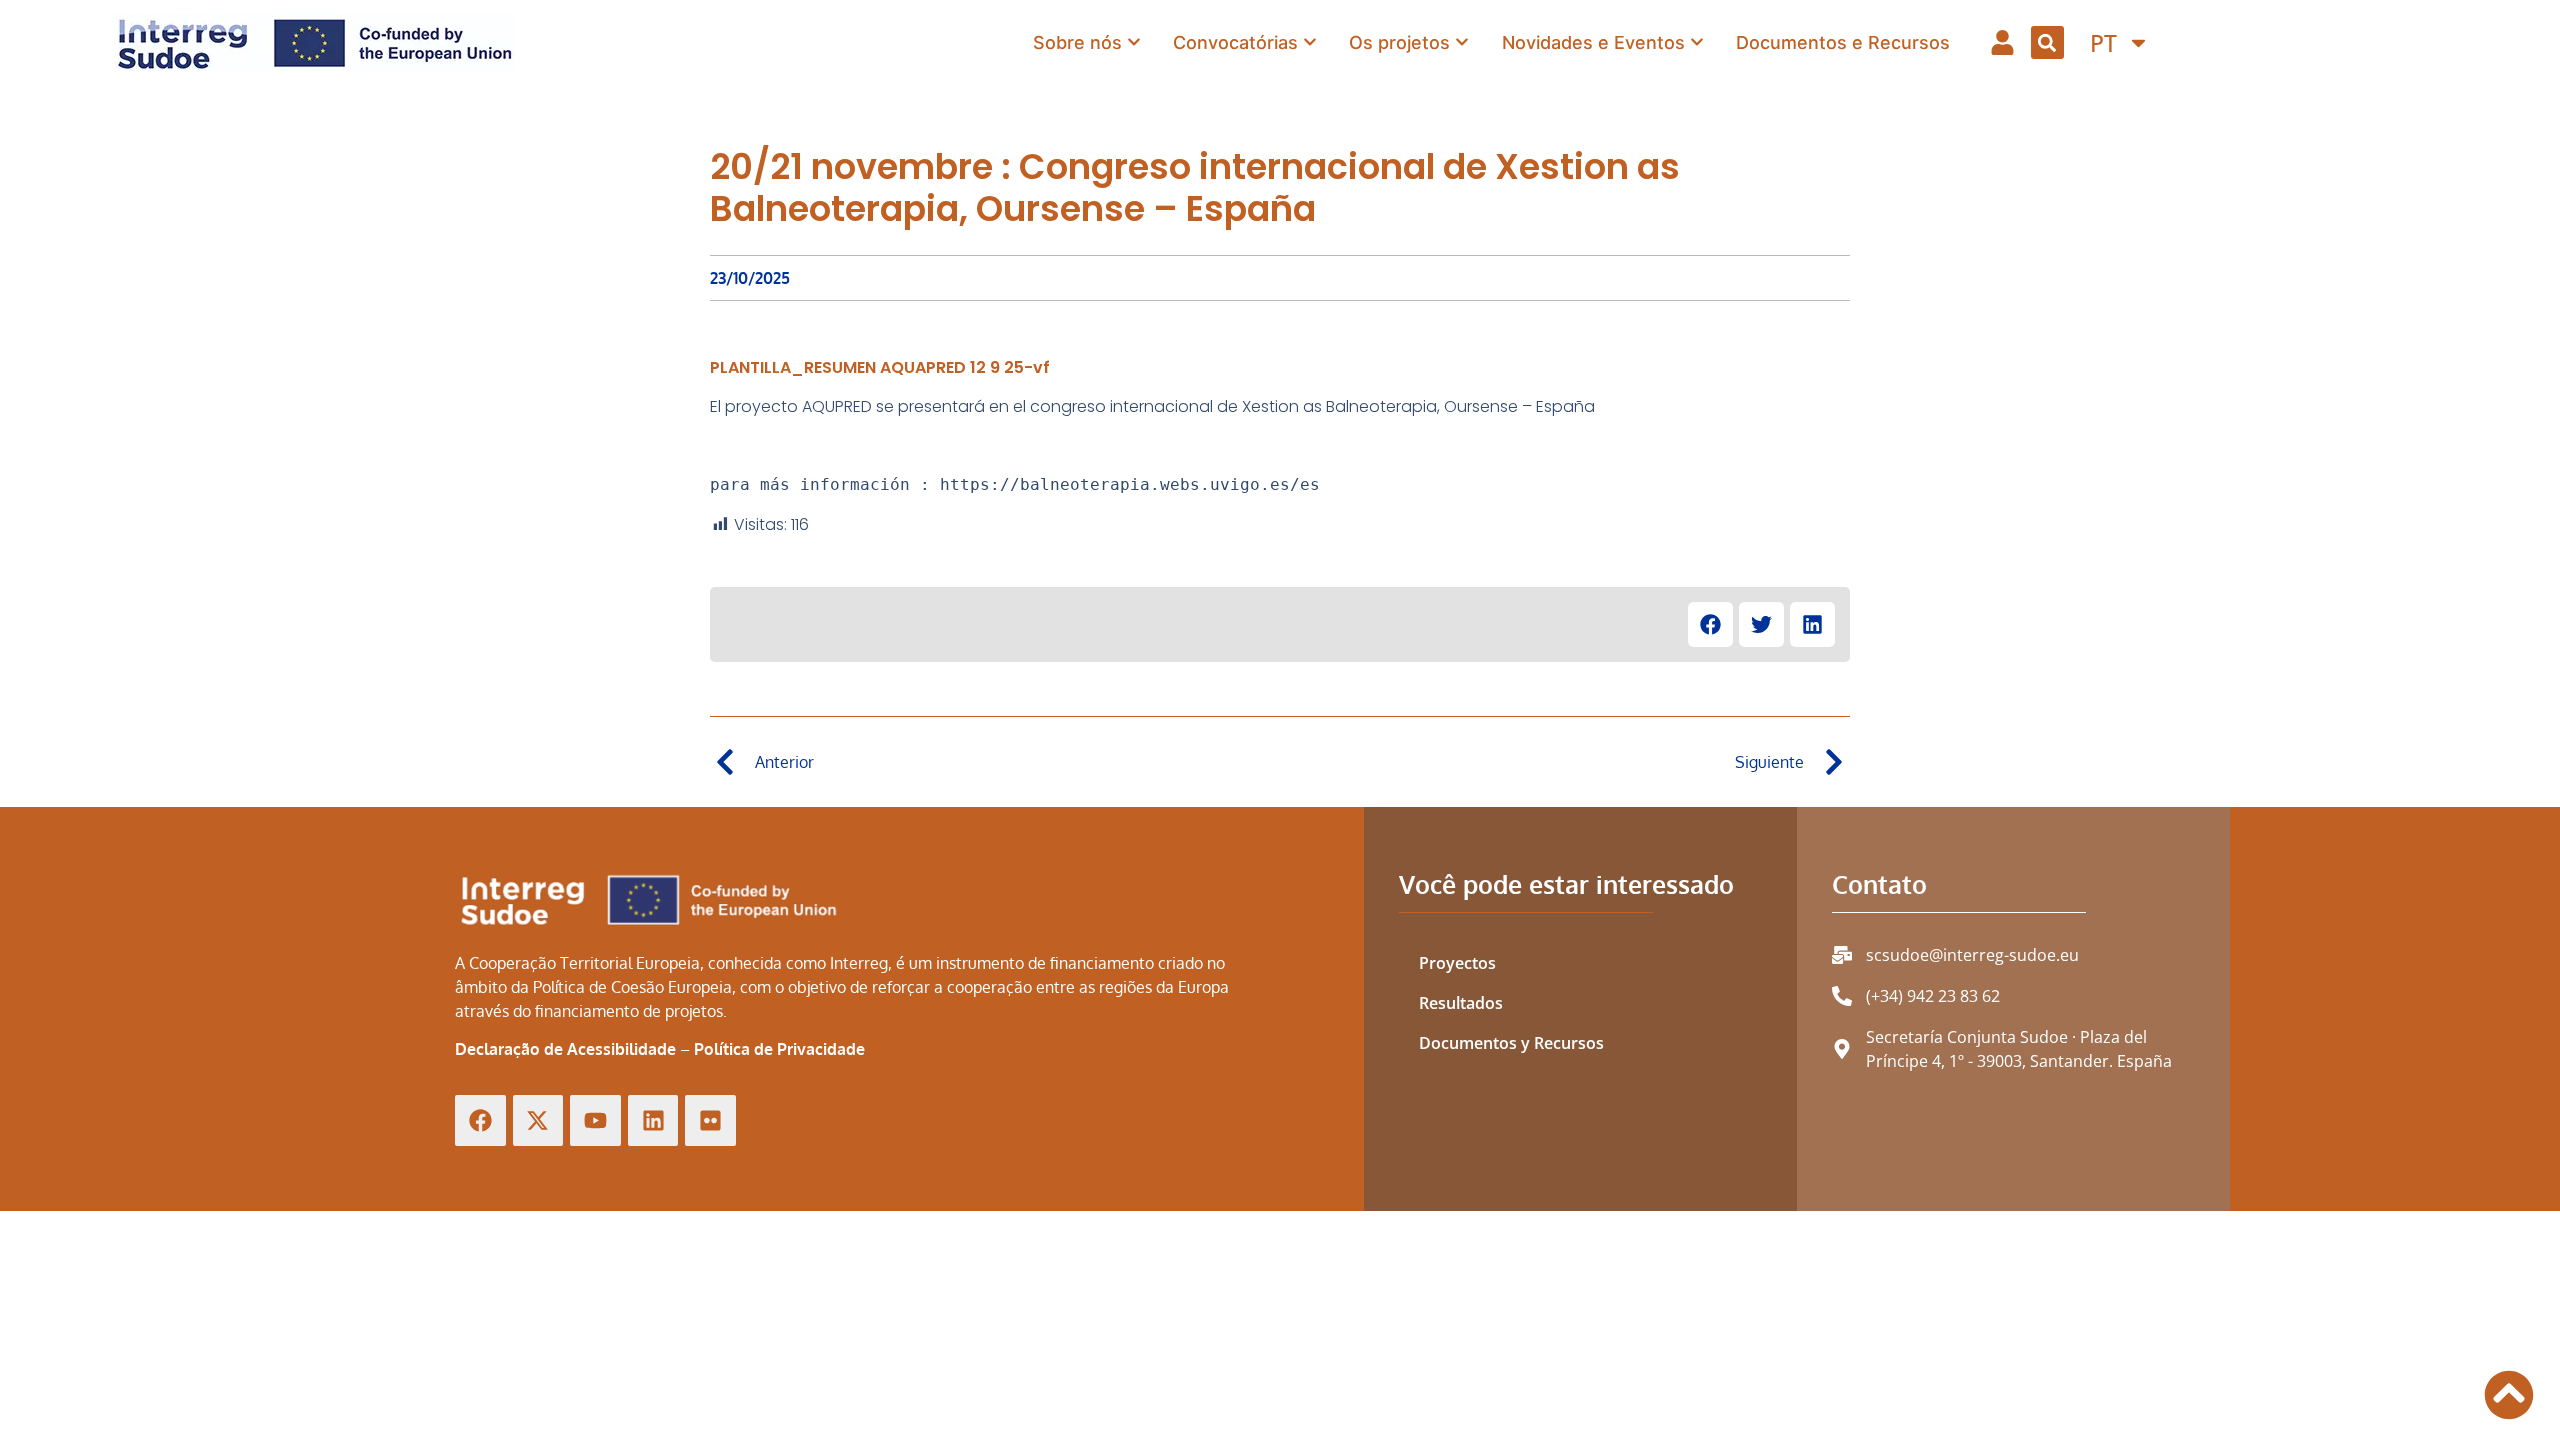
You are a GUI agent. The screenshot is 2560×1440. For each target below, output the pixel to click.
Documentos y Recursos (1511, 1043)
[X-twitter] (538, 1120)
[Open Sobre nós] (1134, 42)
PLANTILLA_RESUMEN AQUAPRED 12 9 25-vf (880, 367)
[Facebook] (480, 1120)
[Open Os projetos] (1462, 42)
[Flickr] (710, 1120)
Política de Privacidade (779, 1049)
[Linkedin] (653, 1120)
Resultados (1461, 1003)
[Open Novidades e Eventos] (1697, 42)
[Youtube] (595, 1120)
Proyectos (1457, 963)
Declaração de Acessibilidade (565, 1049)
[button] (2047, 42)
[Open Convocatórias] (1310, 42)
